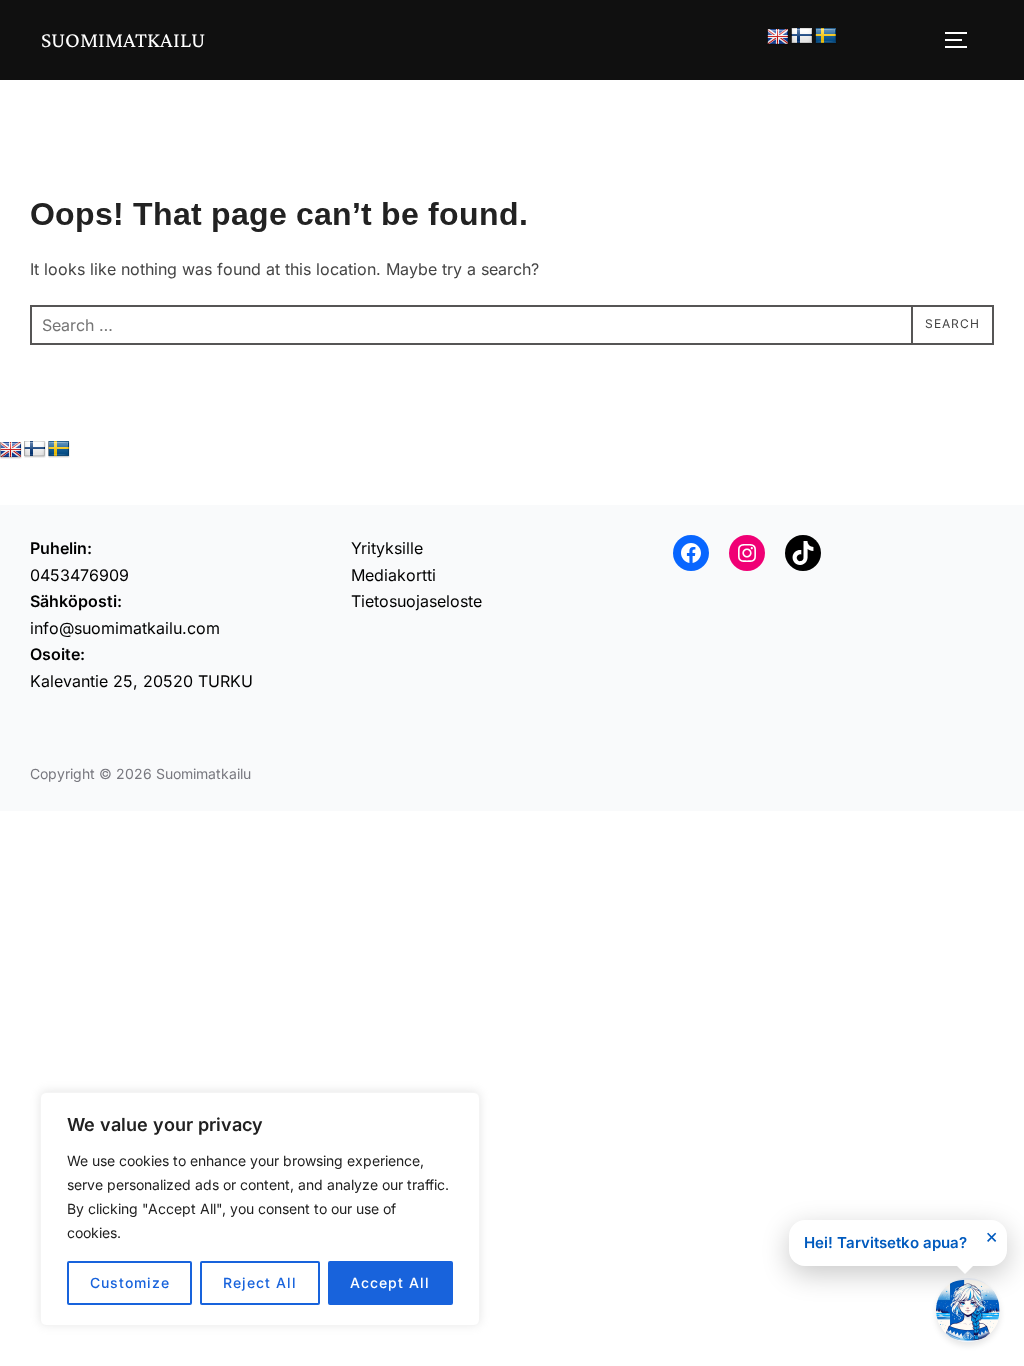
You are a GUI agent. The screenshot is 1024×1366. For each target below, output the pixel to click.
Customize (130, 1282)
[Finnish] (802, 36)
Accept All (390, 1282)
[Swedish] (826, 36)
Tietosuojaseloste (416, 601)
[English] (778, 37)
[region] (260, 1209)
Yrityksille (387, 548)
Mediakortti (393, 575)
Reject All (260, 1282)
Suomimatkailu (123, 39)
